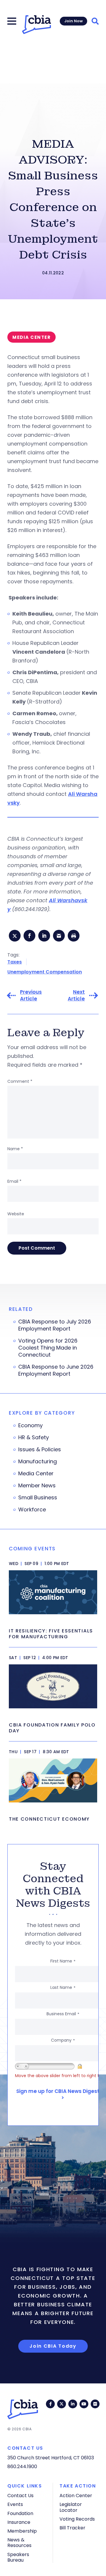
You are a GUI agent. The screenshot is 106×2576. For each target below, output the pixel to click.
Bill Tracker (72, 2528)
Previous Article (31, 995)
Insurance (19, 2522)
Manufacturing (38, 1462)
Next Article (76, 995)
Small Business (38, 1498)
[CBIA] (37, 25)
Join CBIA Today (53, 2346)
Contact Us (20, 2496)
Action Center (76, 2496)
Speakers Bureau (18, 2557)
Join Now (73, 21)
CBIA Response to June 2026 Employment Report (56, 1370)
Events (15, 2504)
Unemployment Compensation (45, 972)
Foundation (20, 2513)
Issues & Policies (40, 1450)
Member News (37, 1486)
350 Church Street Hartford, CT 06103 (51, 2458)
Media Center (36, 1474)
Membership (22, 2531)
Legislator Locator (71, 2507)
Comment (20, 1081)
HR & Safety (34, 1437)
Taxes (15, 962)
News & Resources (19, 2543)
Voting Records (77, 2519)
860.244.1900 (22, 2467)
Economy (30, 1425)
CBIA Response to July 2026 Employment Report (55, 1325)
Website (16, 1214)
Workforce (32, 1510)
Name (15, 1149)
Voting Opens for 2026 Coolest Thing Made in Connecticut (48, 1348)
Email (14, 1181)
